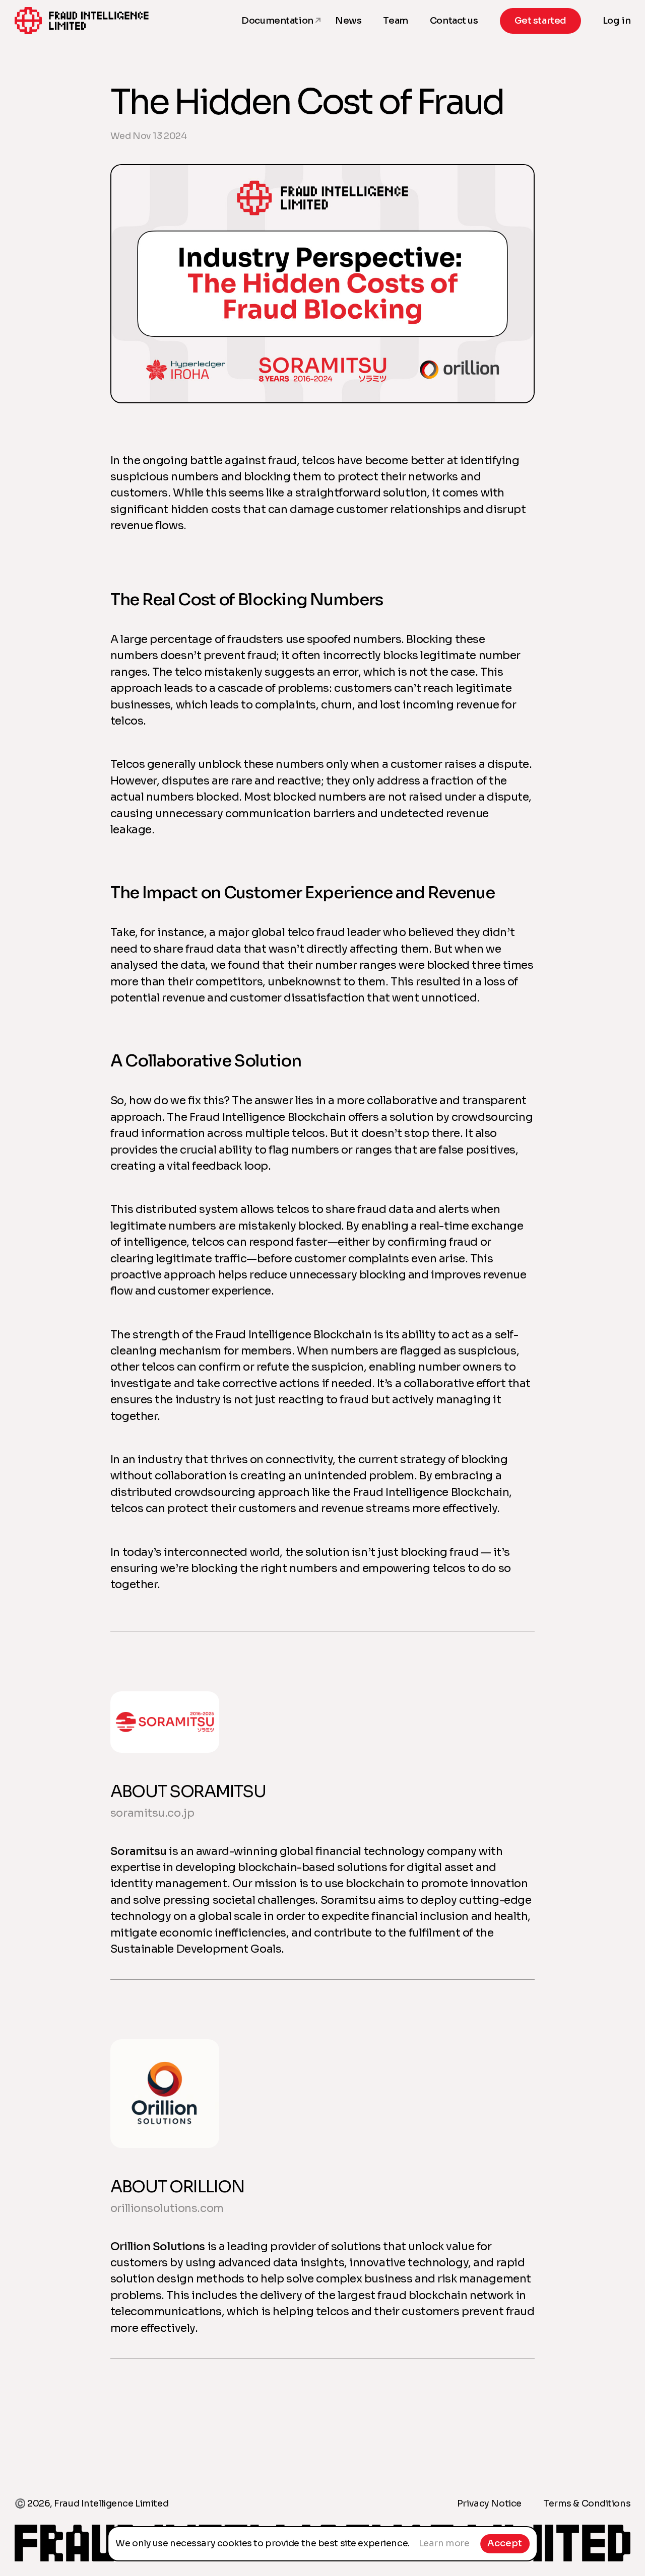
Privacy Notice (489, 2503)
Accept (505, 2543)
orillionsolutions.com (167, 2208)
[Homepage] (82, 21)
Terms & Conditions (587, 2503)
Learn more (444, 2543)
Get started (540, 21)
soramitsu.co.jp (152, 1813)
